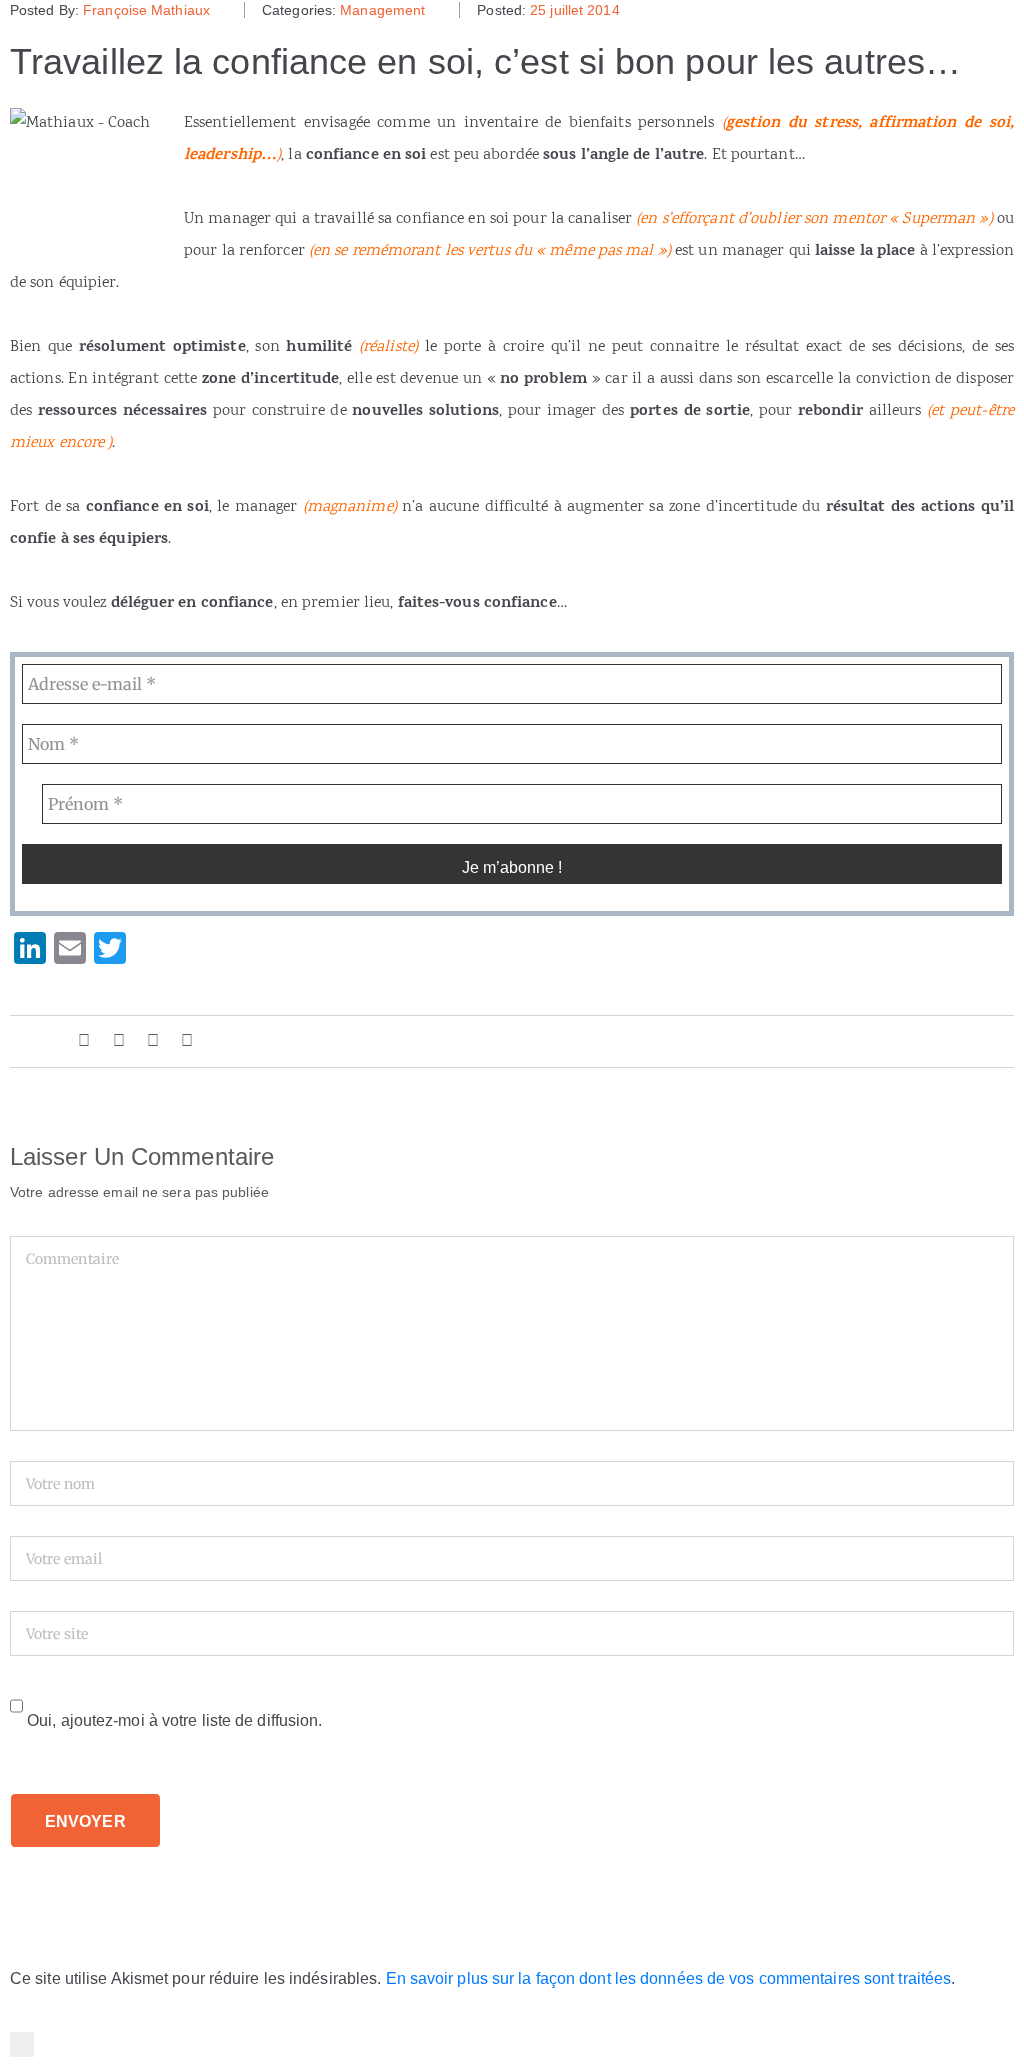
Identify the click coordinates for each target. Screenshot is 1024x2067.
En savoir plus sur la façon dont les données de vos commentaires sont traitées (669, 1978)
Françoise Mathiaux (146, 10)
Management (382, 10)
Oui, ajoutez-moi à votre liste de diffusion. (173, 1720)
